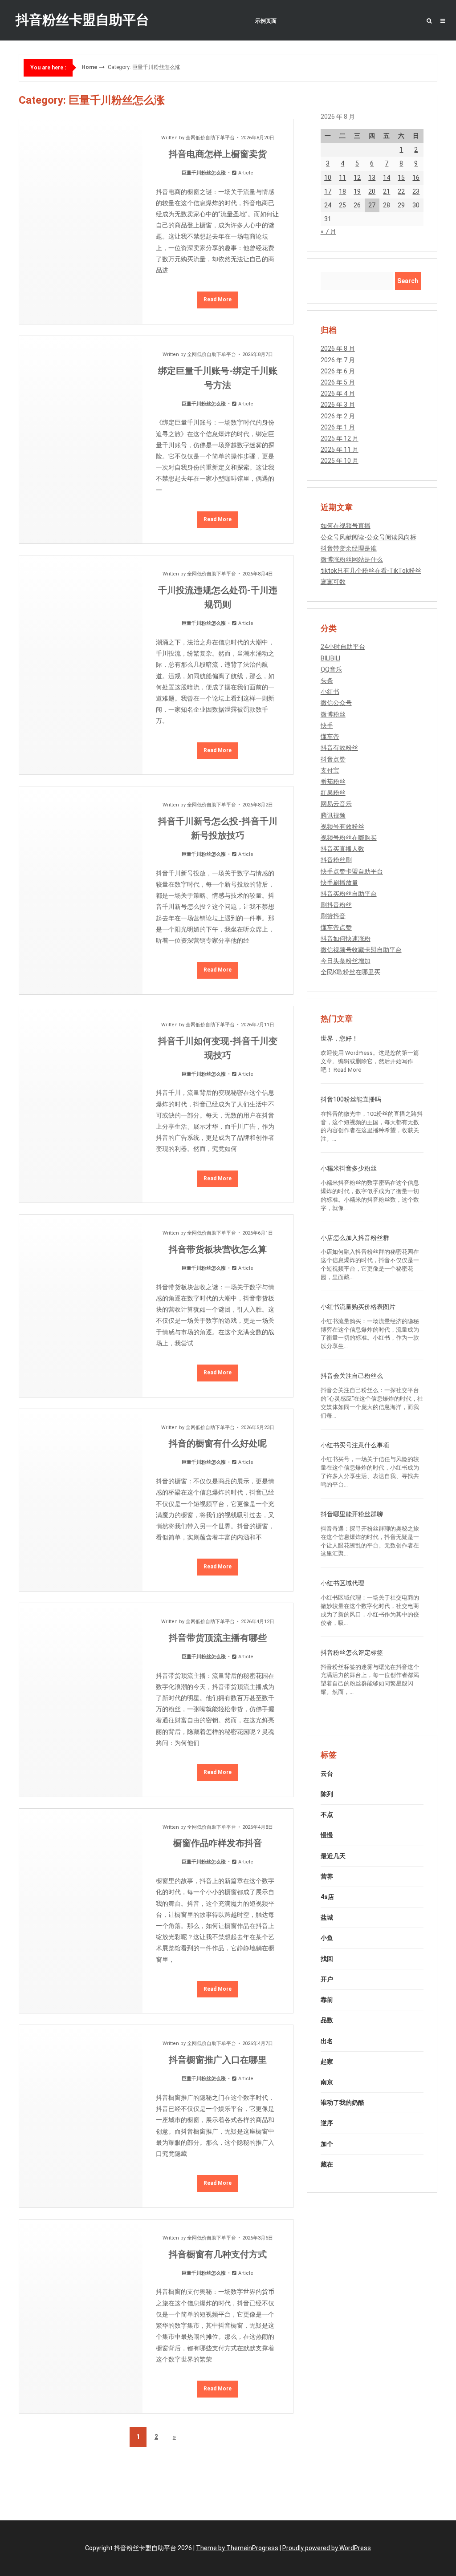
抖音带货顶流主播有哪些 (218, 1638)
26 (357, 205)
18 (342, 191)
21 (387, 191)
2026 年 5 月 (338, 382)
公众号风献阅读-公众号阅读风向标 (368, 537)
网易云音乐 (336, 804)
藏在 (327, 2164)
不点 (327, 1815)
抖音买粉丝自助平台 (349, 894)
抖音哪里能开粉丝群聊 (352, 1514)
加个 (327, 2144)
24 (328, 205)
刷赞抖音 (333, 916)
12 (357, 178)
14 (387, 178)
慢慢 (327, 1835)
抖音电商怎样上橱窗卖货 (218, 154)
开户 (327, 1979)
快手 (327, 725)
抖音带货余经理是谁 (349, 548)
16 (416, 178)
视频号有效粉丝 (342, 826)
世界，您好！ (339, 1038)
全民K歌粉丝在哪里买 (350, 972)
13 (372, 178)
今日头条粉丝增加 (346, 961)
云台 (327, 1774)
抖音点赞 (333, 759)
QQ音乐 (331, 669)
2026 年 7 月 (338, 360)
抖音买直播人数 (342, 849)
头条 (327, 680)
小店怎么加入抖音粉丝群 (355, 1238)
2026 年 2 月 (338, 416)
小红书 (330, 692)
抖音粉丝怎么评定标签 (352, 1653)
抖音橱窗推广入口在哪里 (218, 2060)
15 (401, 178)
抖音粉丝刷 (336, 860)
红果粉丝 (333, 793)
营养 (327, 1876)
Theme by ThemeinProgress (237, 2548)
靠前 (327, 2000)
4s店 (327, 1897)
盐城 (327, 1917)
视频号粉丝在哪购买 (349, 838)
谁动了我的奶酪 (342, 2102)
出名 (327, 2041)
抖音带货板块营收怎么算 (218, 1249)
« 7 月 (328, 231)
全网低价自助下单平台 (210, 138)
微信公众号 (336, 703)
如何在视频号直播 (346, 526)
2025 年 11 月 (340, 450)
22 (401, 191)
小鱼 (327, 1938)
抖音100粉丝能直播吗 (351, 1099)
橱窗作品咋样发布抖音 (218, 1843)
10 (328, 178)
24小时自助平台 (343, 647)
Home (89, 67)
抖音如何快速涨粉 (346, 939)
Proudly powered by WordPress (327, 2548)
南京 (327, 2082)
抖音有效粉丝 (339, 748)
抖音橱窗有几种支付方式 (218, 2254)
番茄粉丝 (333, 782)
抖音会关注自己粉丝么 (352, 1376)
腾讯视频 (333, 815)
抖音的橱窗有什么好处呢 (218, 1443)
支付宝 (330, 770)
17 (328, 191)
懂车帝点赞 (336, 928)
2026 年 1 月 (338, 427)
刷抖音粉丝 (336, 905)
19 (357, 191)
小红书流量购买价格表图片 (358, 1307)
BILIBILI (330, 658)
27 (372, 205)
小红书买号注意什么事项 (355, 1445)
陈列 (327, 1794)
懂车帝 (330, 737)
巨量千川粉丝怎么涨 (204, 173)
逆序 (327, 2123)
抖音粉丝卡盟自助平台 (82, 20)
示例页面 (266, 21)
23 (416, 191)
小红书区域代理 (342, 1583)
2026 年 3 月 (338, 405)
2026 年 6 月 (338, 371)
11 (342, 178)
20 (372, 191)
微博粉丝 (333, 714)
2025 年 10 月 (340, 461)
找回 (327, 1959)
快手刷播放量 (339, 883)
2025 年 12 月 (340, 438)
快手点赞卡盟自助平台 (352, 871)
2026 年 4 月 (338, 393)
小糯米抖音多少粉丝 (349, 1168)
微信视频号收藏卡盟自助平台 (361, 950)
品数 (327, 2020)
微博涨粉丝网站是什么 (352, 559)
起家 (327, 2062)
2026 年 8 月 (338, 348)
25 (342, 205)
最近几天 (333, 1856)
